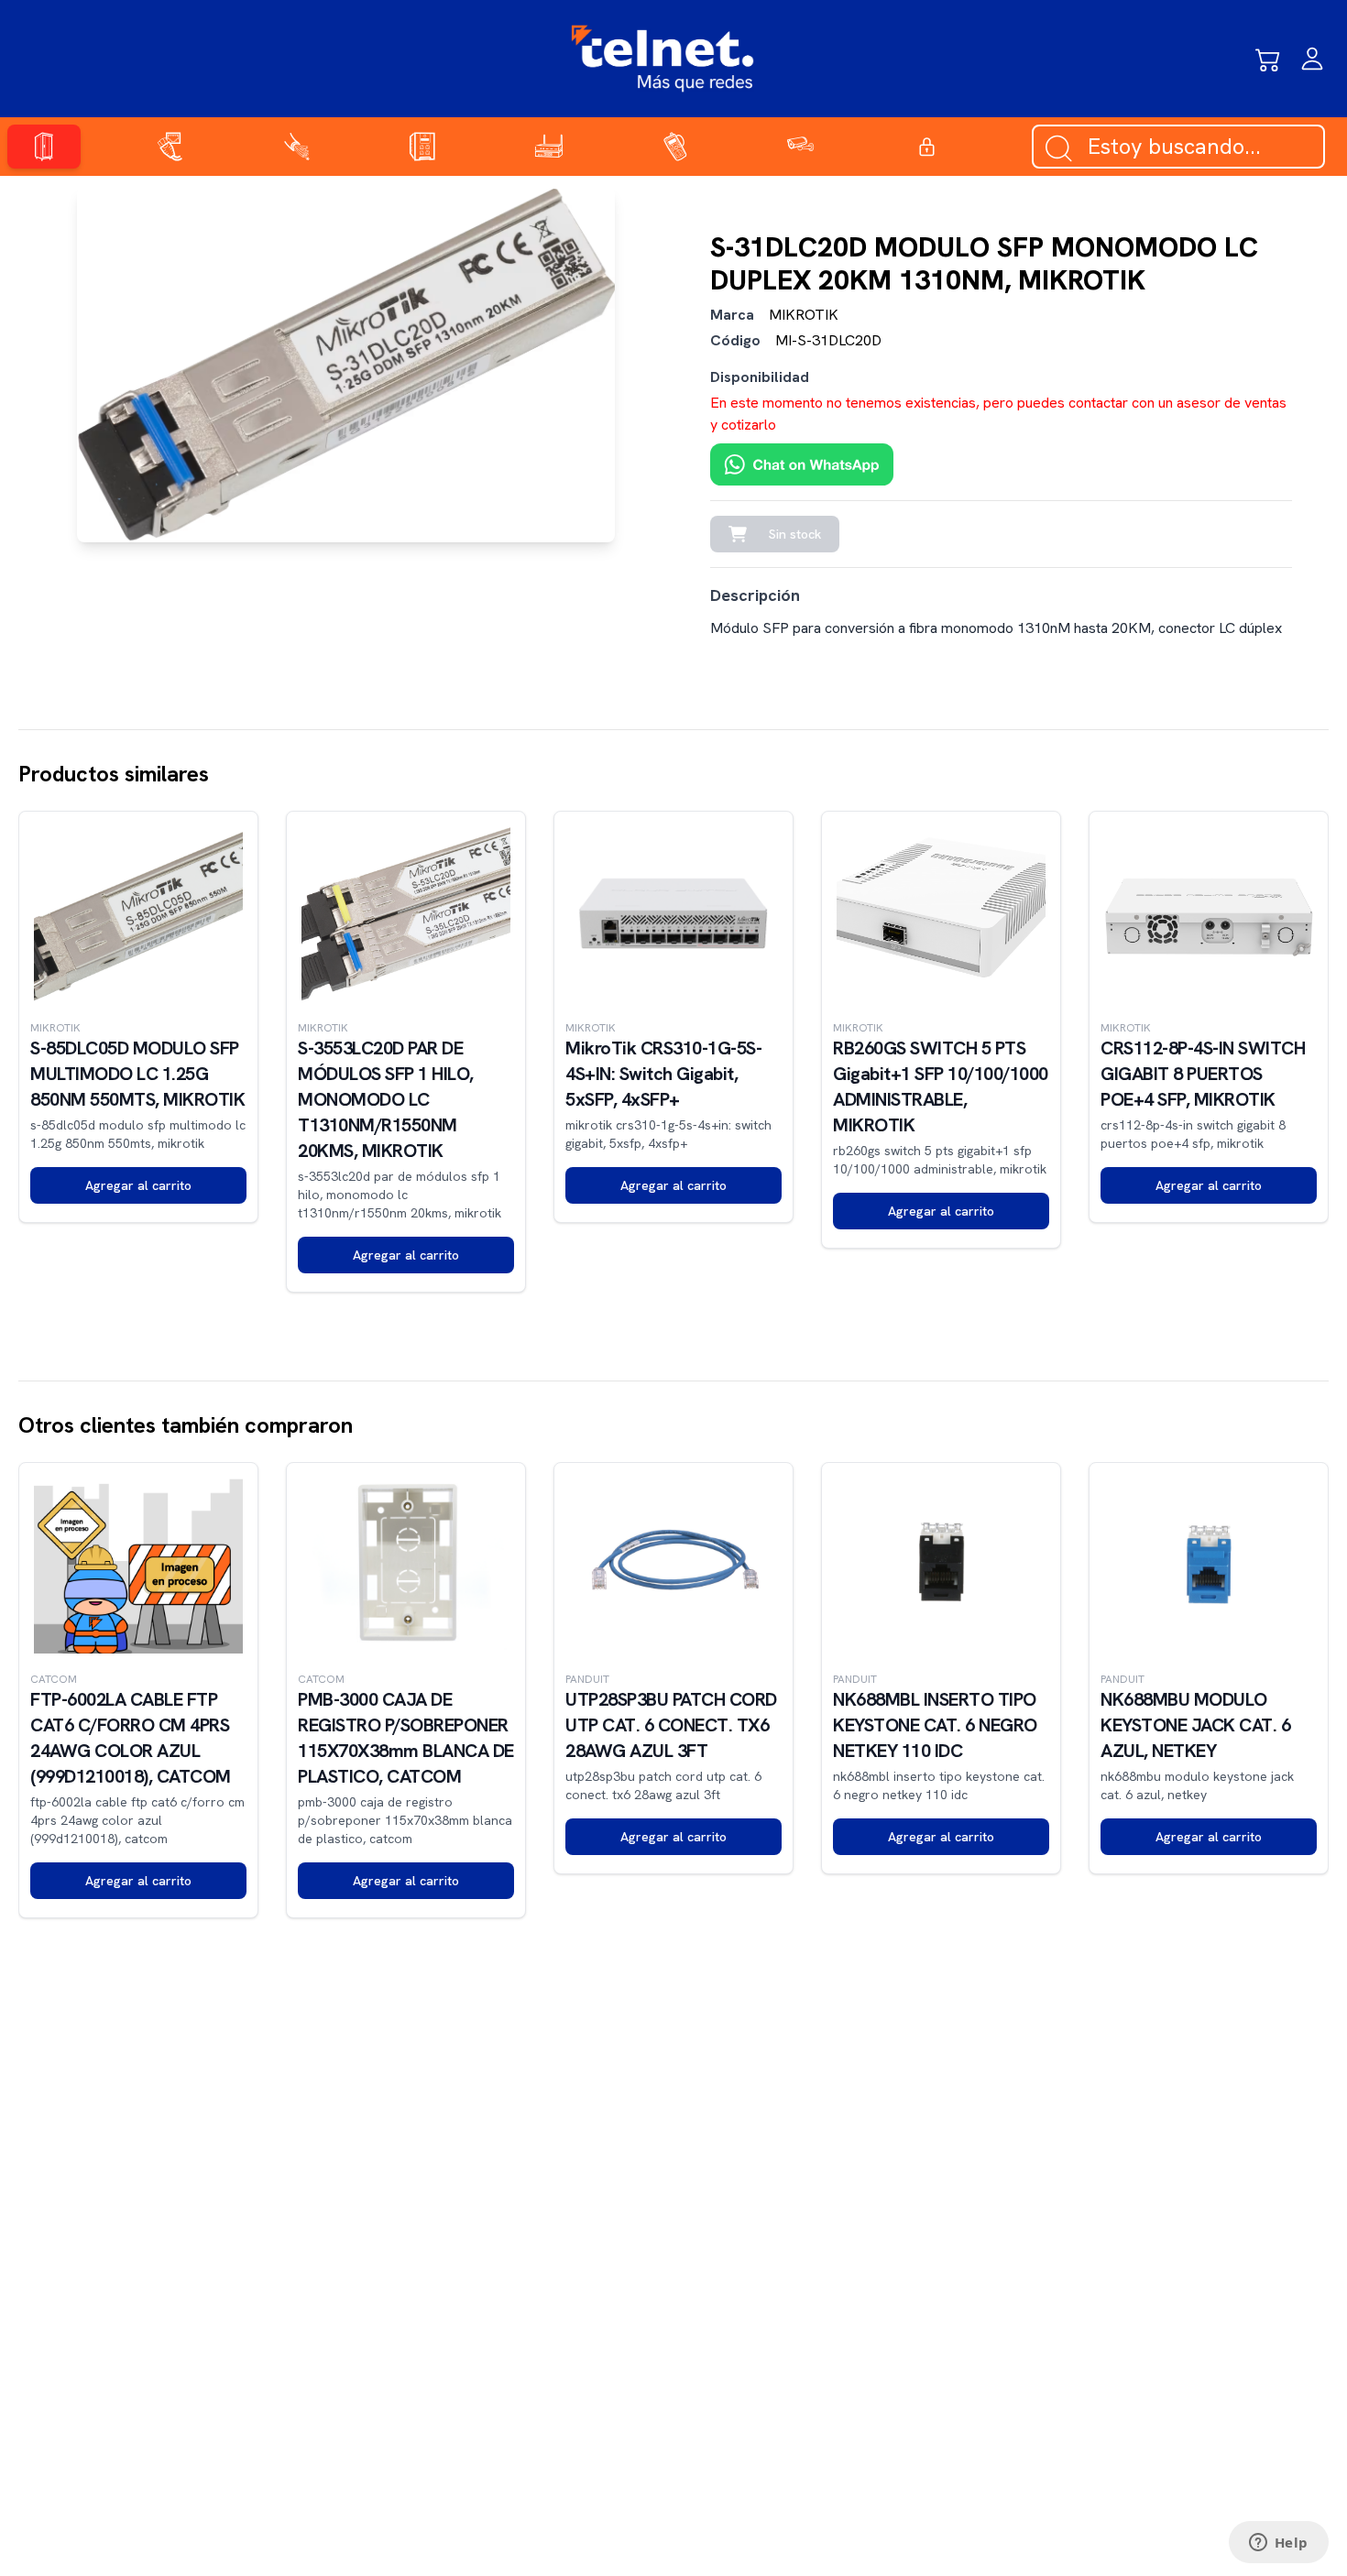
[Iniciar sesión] (1312, 59)
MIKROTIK (804, 315)
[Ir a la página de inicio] (663, 59)
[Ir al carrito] (1268, 59)
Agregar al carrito (138, 1185)
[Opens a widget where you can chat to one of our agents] (1278, 2544)
